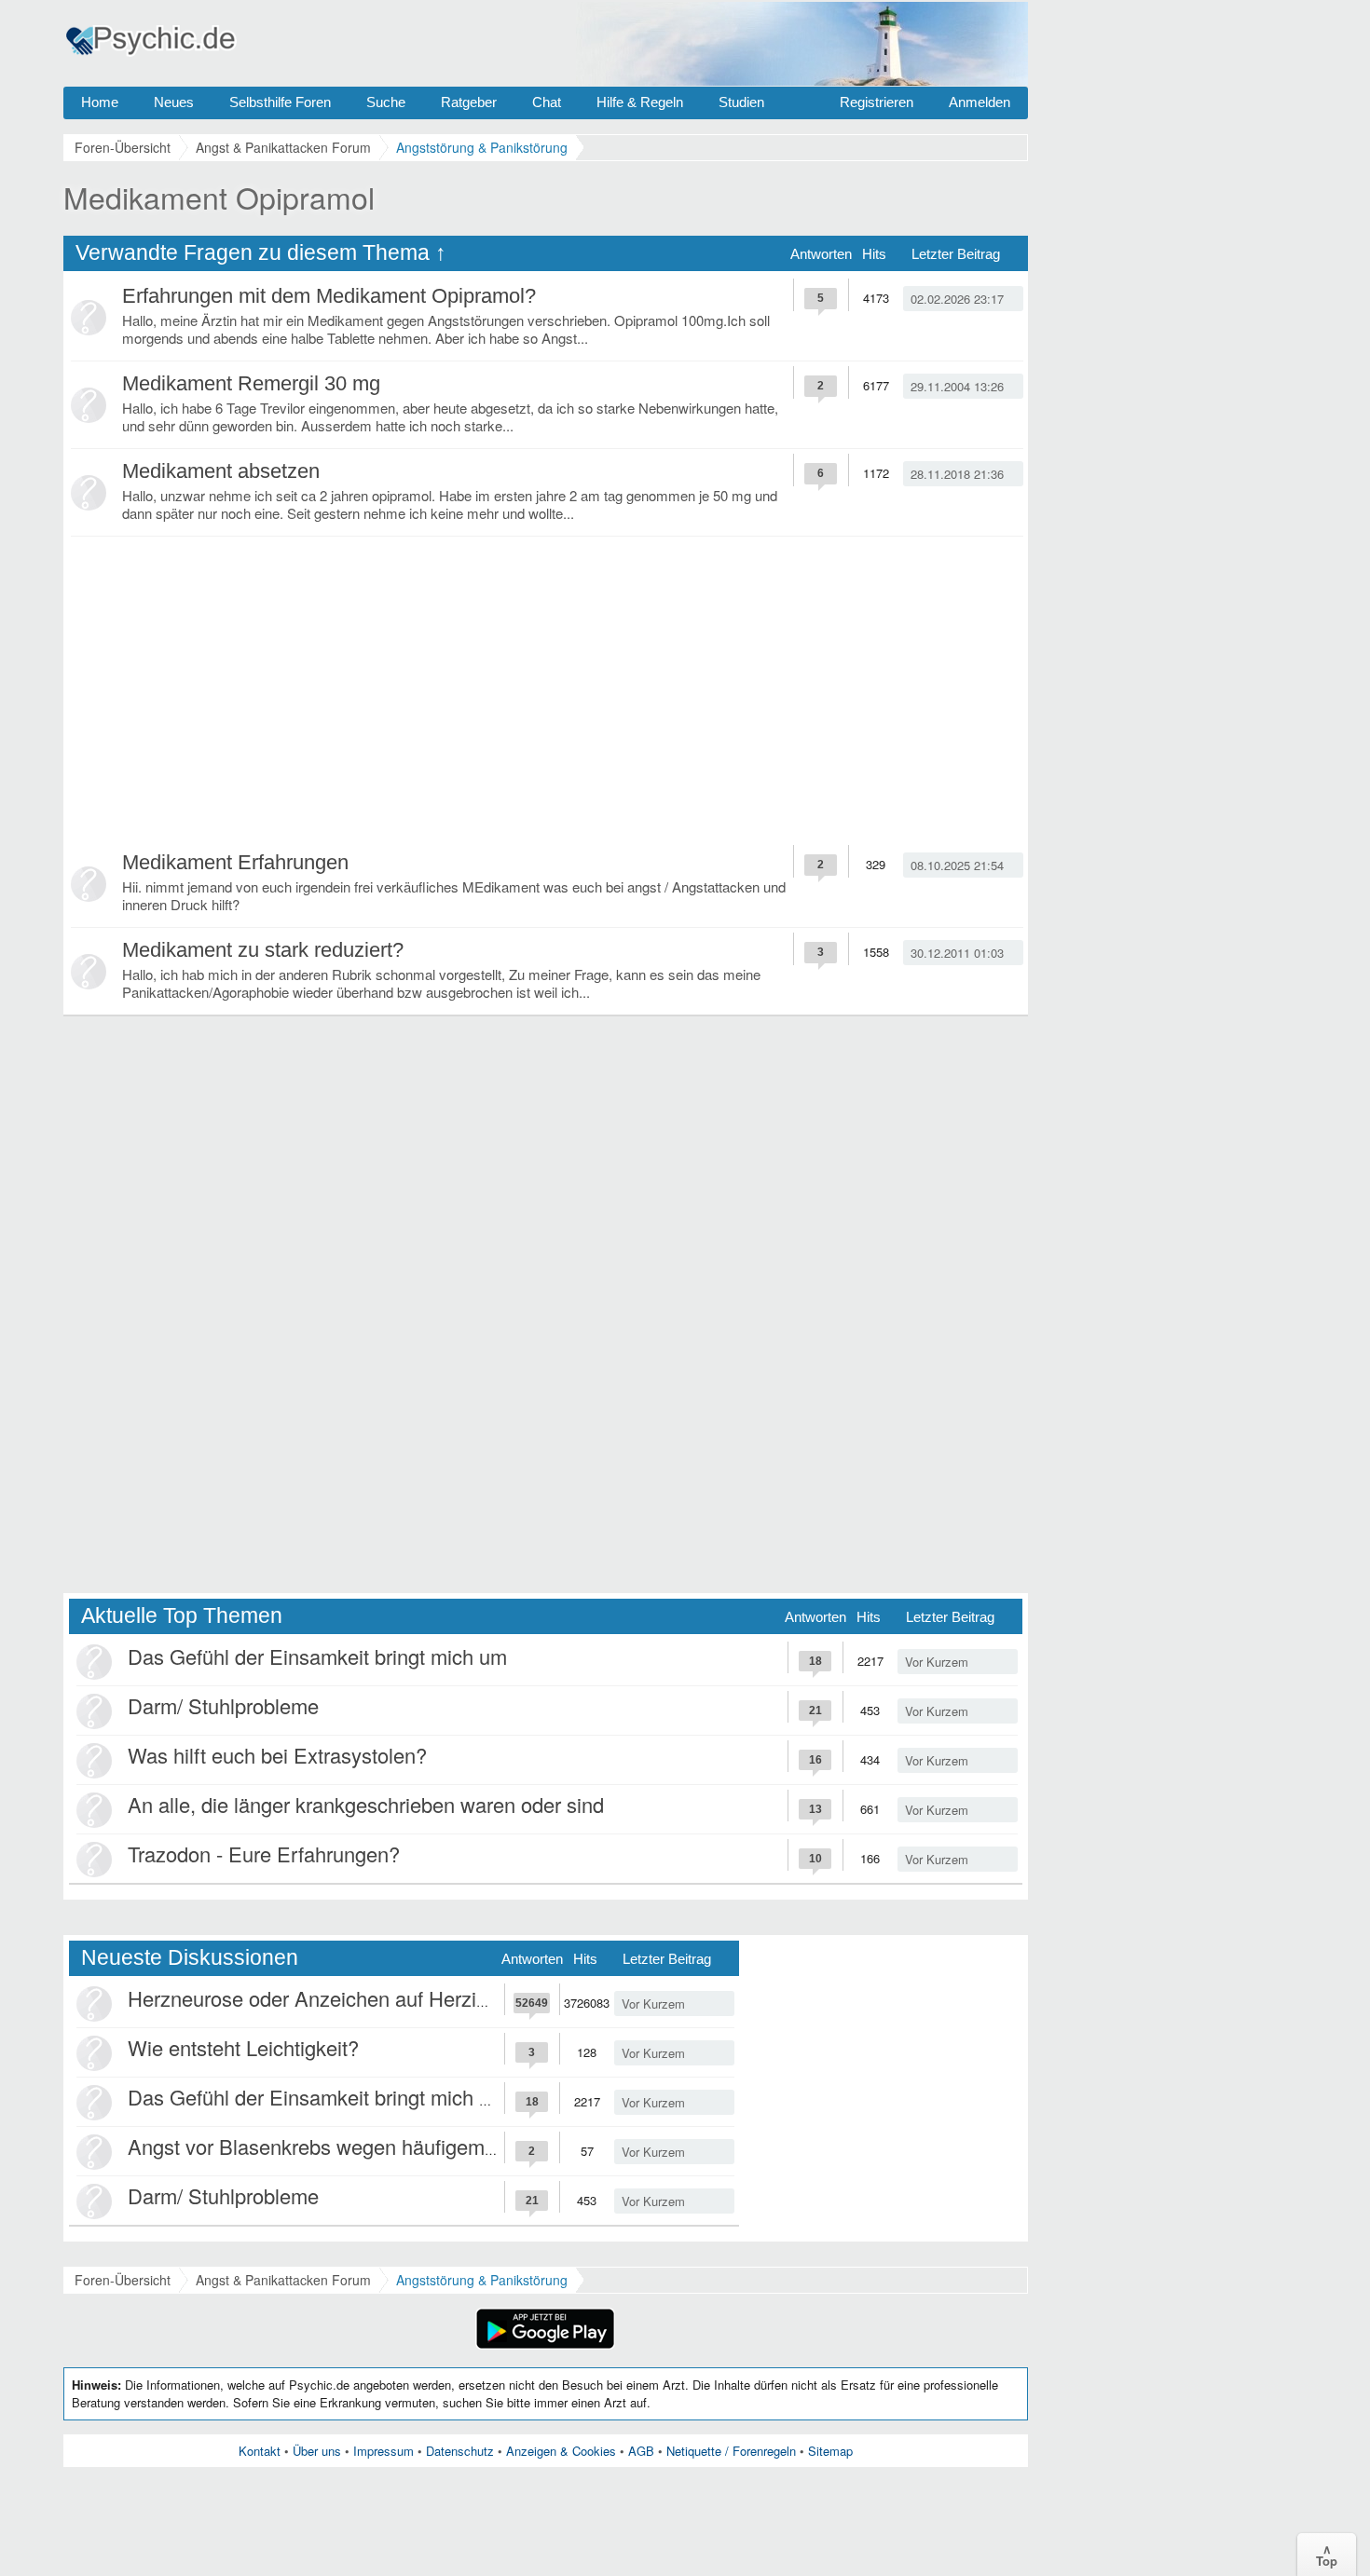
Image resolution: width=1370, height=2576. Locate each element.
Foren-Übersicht (123, 2280)
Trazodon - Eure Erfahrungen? (264, 1854)
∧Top (1327, 2555)
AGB (641, 2451)
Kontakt (260, 2451)
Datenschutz (460, 2451)
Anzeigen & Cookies (561, 2451)
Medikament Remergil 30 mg (251, 383)
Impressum (384, 2451)
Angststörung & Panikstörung (482, 2280)
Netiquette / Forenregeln (731, 2451)
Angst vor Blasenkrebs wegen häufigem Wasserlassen (372, 2146)
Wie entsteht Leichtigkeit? (243, 2047)
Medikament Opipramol (219, 197)
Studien (741, 102)
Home (100, 102)
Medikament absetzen (221, 471)
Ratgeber (469, 102)
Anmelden (980, 102)
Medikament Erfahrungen (235, 862)
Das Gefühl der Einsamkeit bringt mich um (317, 1656)
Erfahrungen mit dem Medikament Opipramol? (329, 296)
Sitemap (830, 2451)
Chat (547, 102)
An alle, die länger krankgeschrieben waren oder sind (366, 1804)
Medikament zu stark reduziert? (263, 950)
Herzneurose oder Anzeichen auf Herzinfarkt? (333, 1998)
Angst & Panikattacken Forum (283, 2280)
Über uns (317, 2451)
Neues (174, 102)
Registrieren (877, 102)
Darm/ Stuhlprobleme (223, 1705)
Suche (386, 102)
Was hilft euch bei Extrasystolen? (277, 1755)
